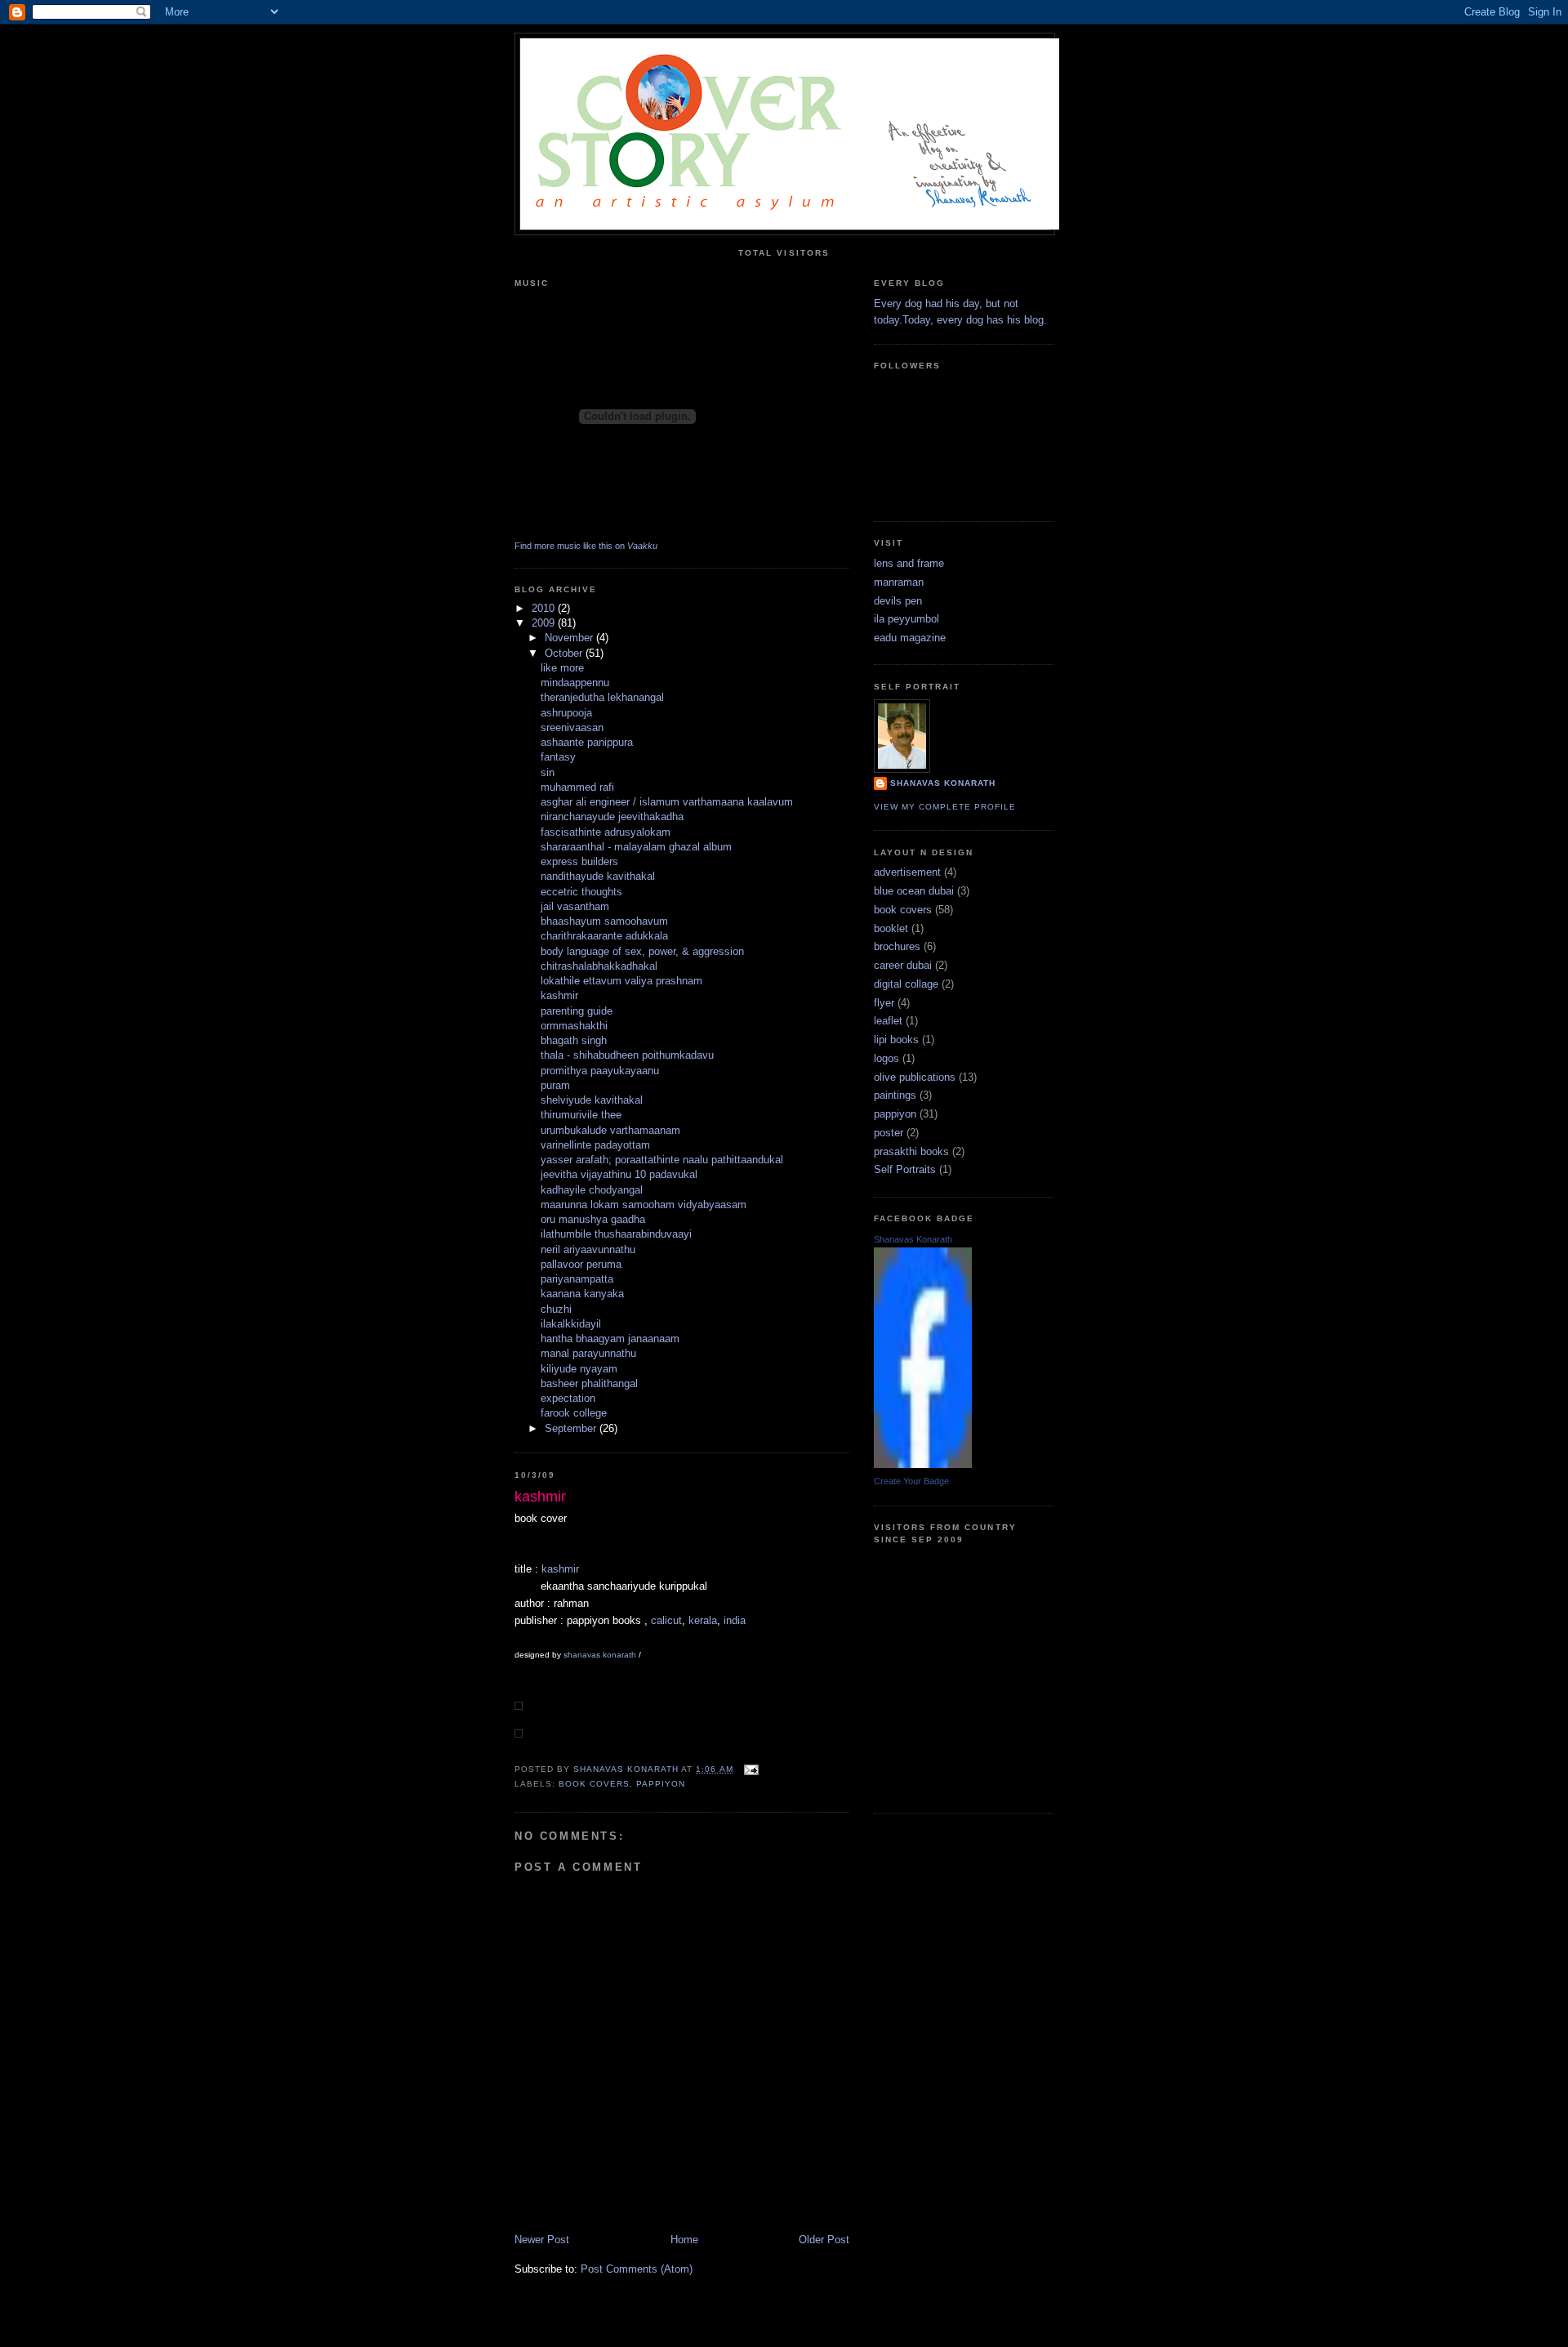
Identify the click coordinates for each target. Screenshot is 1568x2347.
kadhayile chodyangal (592, 1190)
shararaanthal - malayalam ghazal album (636, 847)
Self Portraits (905, 1169)
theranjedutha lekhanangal (602, 697)
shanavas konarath (600, 1655)
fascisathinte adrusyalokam (606, 832)
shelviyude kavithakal (592, 1100)
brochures (897, 946)
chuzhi (556, 1309)
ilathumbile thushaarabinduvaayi (616, 1234)
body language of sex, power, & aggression (642, 951)
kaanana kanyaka (582, 1294)
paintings (895, 1095)
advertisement (907, 872)
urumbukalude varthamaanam (610, 1130)
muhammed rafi (577, 787)
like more (562, 668)
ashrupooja (566, 713)
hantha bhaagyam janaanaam (610, 1339)
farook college (574, 1413)
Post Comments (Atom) (637, 2269)
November (570, 638)
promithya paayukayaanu (600, 1071)
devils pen (898, 601)
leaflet (888, 1021)
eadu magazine (910, 638)
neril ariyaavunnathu (588, 1249)
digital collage (906, 984)
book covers (594, 1784)
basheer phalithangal (589, 1383)
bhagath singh (574, 1040)
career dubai (903, 965)
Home (684, 2240)
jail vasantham (575, 906)
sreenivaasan (572, 727)
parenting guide (577, 1011)
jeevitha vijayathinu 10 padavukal (619, 1174)
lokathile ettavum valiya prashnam (621, 981)
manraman (899, 582)
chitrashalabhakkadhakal (599, 966)
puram (555, 1085)
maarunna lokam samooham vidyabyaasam (644, 1205)
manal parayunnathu (588, 1353)
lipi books (896, 1040)
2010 (545, 608)
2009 (545, 623)
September (572, 1428)
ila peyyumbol (906, 619)
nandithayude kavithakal (598, 876)
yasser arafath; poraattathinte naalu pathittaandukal (662, 1160)
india (735, 1620)
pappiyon (661, 1784)
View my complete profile (945, 807)
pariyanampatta (577, 1279)
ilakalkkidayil (571, 1324)
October (565, 653)
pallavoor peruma (581, 1264)
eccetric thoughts (581, 892)
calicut (666, 1620)
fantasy (558, 757)
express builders (579, 861)
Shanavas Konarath (913, 1239)
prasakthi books (911, 1151)
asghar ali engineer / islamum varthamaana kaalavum (667, 802)
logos (886, 1058)
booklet (891, 928)
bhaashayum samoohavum (604, 921)
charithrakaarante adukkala (604, 936)
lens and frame (909, 563)
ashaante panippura (587, 742)
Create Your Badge (911, 1481)
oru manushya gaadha (593, 1219)
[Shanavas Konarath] (923, 1464)
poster (889, 1133)
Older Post (824, 2240)
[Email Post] (751, 1769)
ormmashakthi (574, 1026)
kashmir (559, 995)
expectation (568, 1398)
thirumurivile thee (581, 1115)
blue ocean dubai (914, 891)
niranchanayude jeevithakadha (612, 817)
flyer (884, 1003)
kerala (703, 1620)
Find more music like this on (586, 546)
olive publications (915, 1077)
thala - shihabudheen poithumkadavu (627, 1055)
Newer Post (542, 2240)
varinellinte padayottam (595, 1145)
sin (548, 772)
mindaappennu (575, 683)
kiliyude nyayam (579, 1369)
